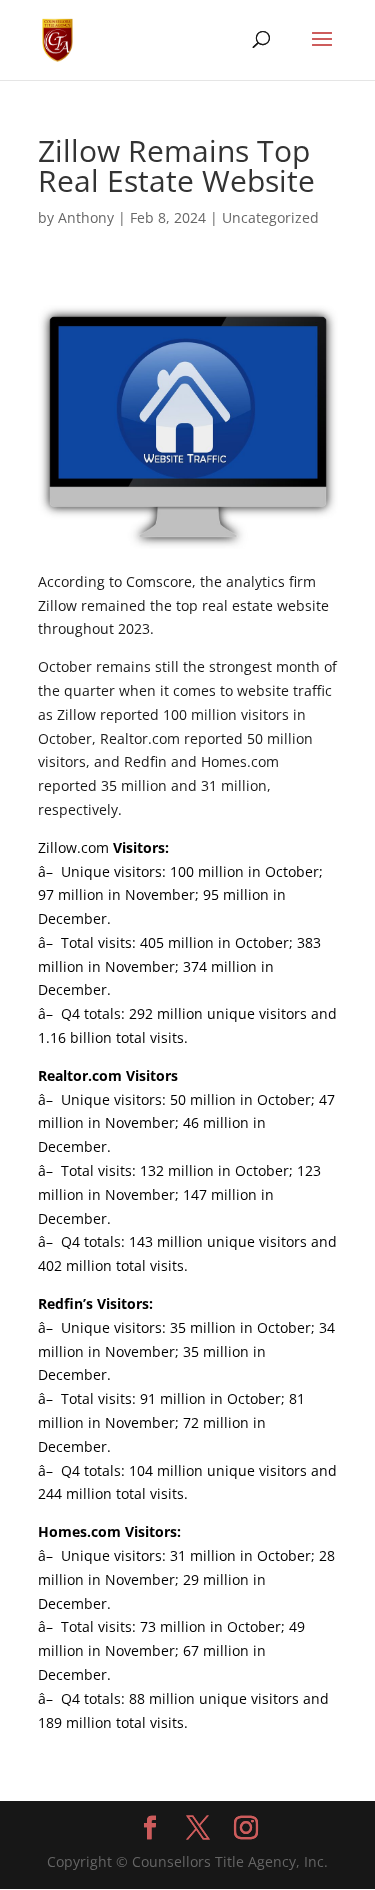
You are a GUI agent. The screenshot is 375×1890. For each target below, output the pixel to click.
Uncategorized (270, 217)
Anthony (86, 217)
